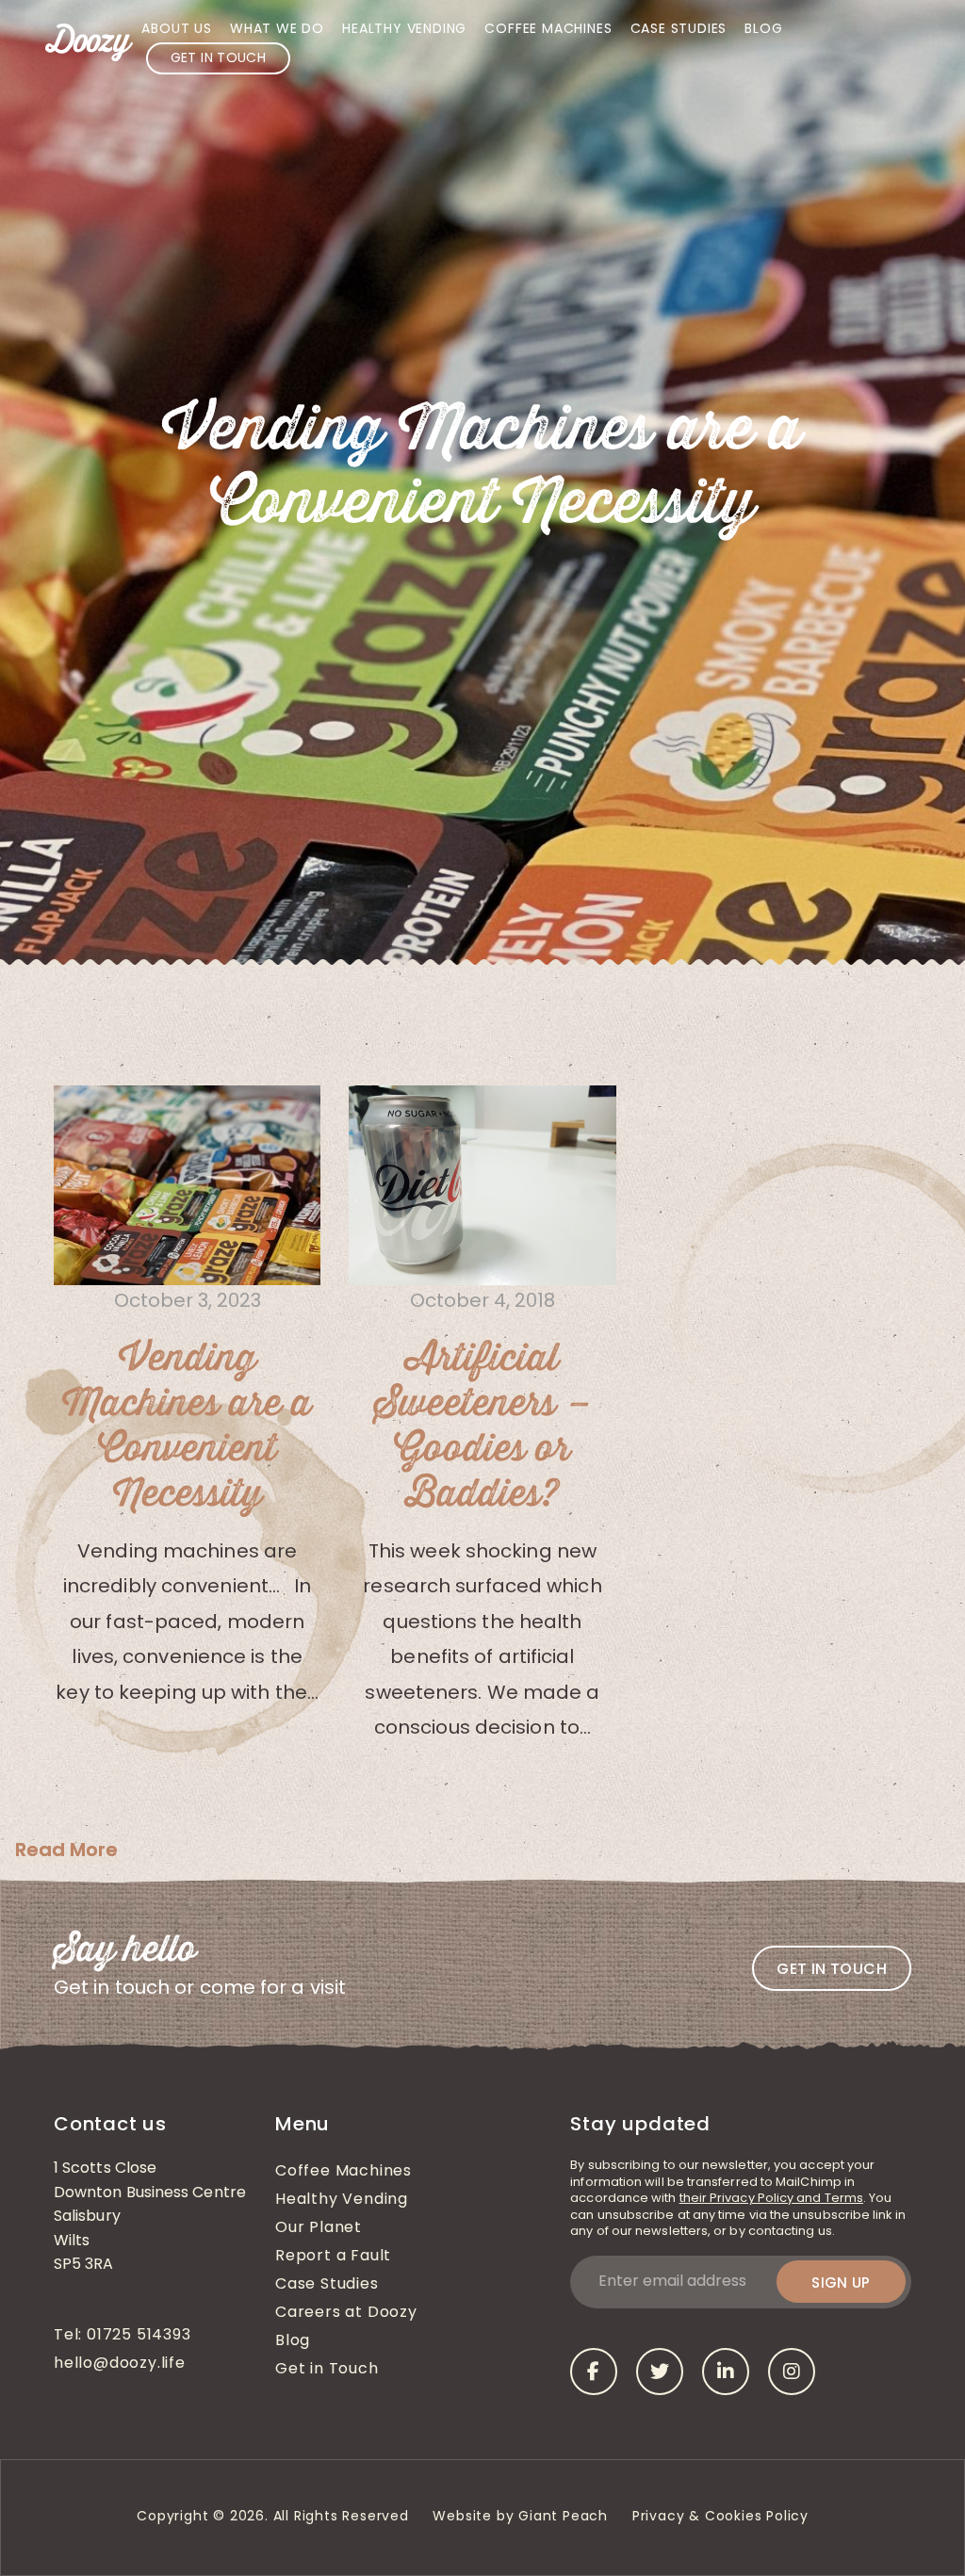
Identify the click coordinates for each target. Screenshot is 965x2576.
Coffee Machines (548, 30)
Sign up (841, 2283)
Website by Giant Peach (520, 2517)
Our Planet (319, 2228)
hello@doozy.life (120, 2364)
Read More (66, 1850)
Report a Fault (333, 2257)
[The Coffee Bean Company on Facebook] (594, 2372)
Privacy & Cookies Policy (723, 2517)
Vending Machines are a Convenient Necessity (187, 1427)
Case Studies (679, 30)
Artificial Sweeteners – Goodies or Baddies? (482, 1427)
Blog (763, 30)
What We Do (277, 30)
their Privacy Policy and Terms (771, 2199)
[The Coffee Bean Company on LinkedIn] (726, 2372)
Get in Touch (218, 59)
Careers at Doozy (346, 2313)
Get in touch (832, 1969)
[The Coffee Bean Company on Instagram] (792, 2372)
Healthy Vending (404, 30)
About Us (176, 30)
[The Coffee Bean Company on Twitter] (660, 2372)
